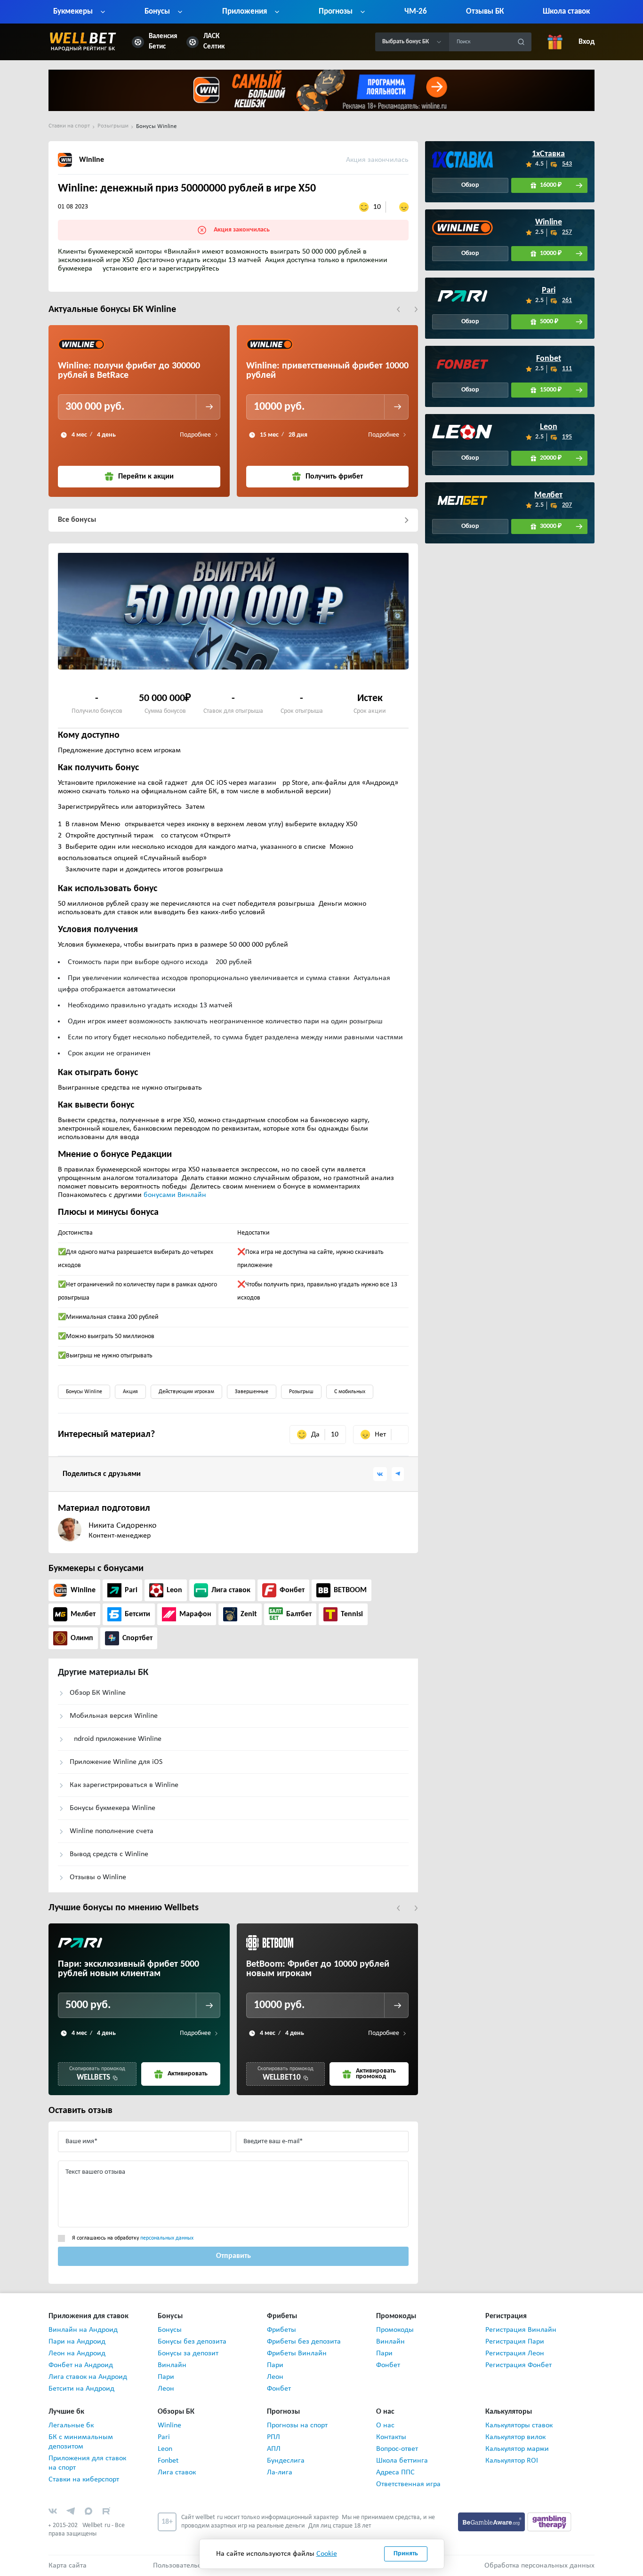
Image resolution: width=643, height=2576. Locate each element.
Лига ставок (177, 2472)
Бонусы (170, 2330)
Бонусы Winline (84, 1392)
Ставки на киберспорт (84, 2480)
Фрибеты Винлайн (297, 2353)
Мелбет (549, 495)
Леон (166, 2389)
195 (567, 437)
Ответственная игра (408, 2484)
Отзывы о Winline (98, 1877)
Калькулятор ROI (512, 2461)
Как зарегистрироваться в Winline (124, 1785)
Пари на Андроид (77, 2342)
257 (567, 232)
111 (567, 369)
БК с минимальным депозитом (81, 2442)
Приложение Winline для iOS (116, 1762)
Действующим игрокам (186, 1392)
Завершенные (252, 1392)
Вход (587, 42)
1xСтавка (549, 154)
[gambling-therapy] (549, 2522)
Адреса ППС (395, 2472)
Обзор (470, 185)
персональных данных (167, 2238)
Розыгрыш (301, 1392)
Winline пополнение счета (112, 1831)
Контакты (391, 2437)
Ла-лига (280, 2472)
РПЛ (273, 2437)
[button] (398, 309)
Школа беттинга (402, 2461)
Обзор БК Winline (98, 1693)
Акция (130, 1392)
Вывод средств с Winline (109, 1854)
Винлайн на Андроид (83, 2330)
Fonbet (549, 359)
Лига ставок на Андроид (88, 2377)
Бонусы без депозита (192, 2342)
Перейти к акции (146, 477)
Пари (166, 2377)
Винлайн (172, 2365)
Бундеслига (286, 2461)
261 (567, 300)
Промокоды (395, 2330)
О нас (385, 2425)
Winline (549, 223)
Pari (549, 291)
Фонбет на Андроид (81, 2365)
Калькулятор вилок (515, 2437)
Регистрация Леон (515, 2353)
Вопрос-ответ (397, 2449)
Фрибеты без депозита (304, 2342)
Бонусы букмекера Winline (113, 1808)
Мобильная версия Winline (114, 1716)
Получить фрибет (334, 477)
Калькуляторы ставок (519, 2425)
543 (567, 164)
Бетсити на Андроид (81, 2389)
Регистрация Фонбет (518, 2365)
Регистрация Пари (515, 2342)
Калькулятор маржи (517, 2449)
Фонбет (279, 2389)
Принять (406, 2554)
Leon (549, 427)
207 (567, 505)
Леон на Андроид (77, 2353)
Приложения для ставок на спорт (87, 2463)
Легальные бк (71, 2425)
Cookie (327, 2554)
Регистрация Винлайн (521, 2330)
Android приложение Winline (116, 1739)
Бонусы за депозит (188, 2353)
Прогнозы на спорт (297, 2425)
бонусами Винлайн (174, 1195)
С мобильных (350, 1392)
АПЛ (274, 2449)
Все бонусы (77, 520)
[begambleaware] (493, 2522)
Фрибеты (281, 2330)
